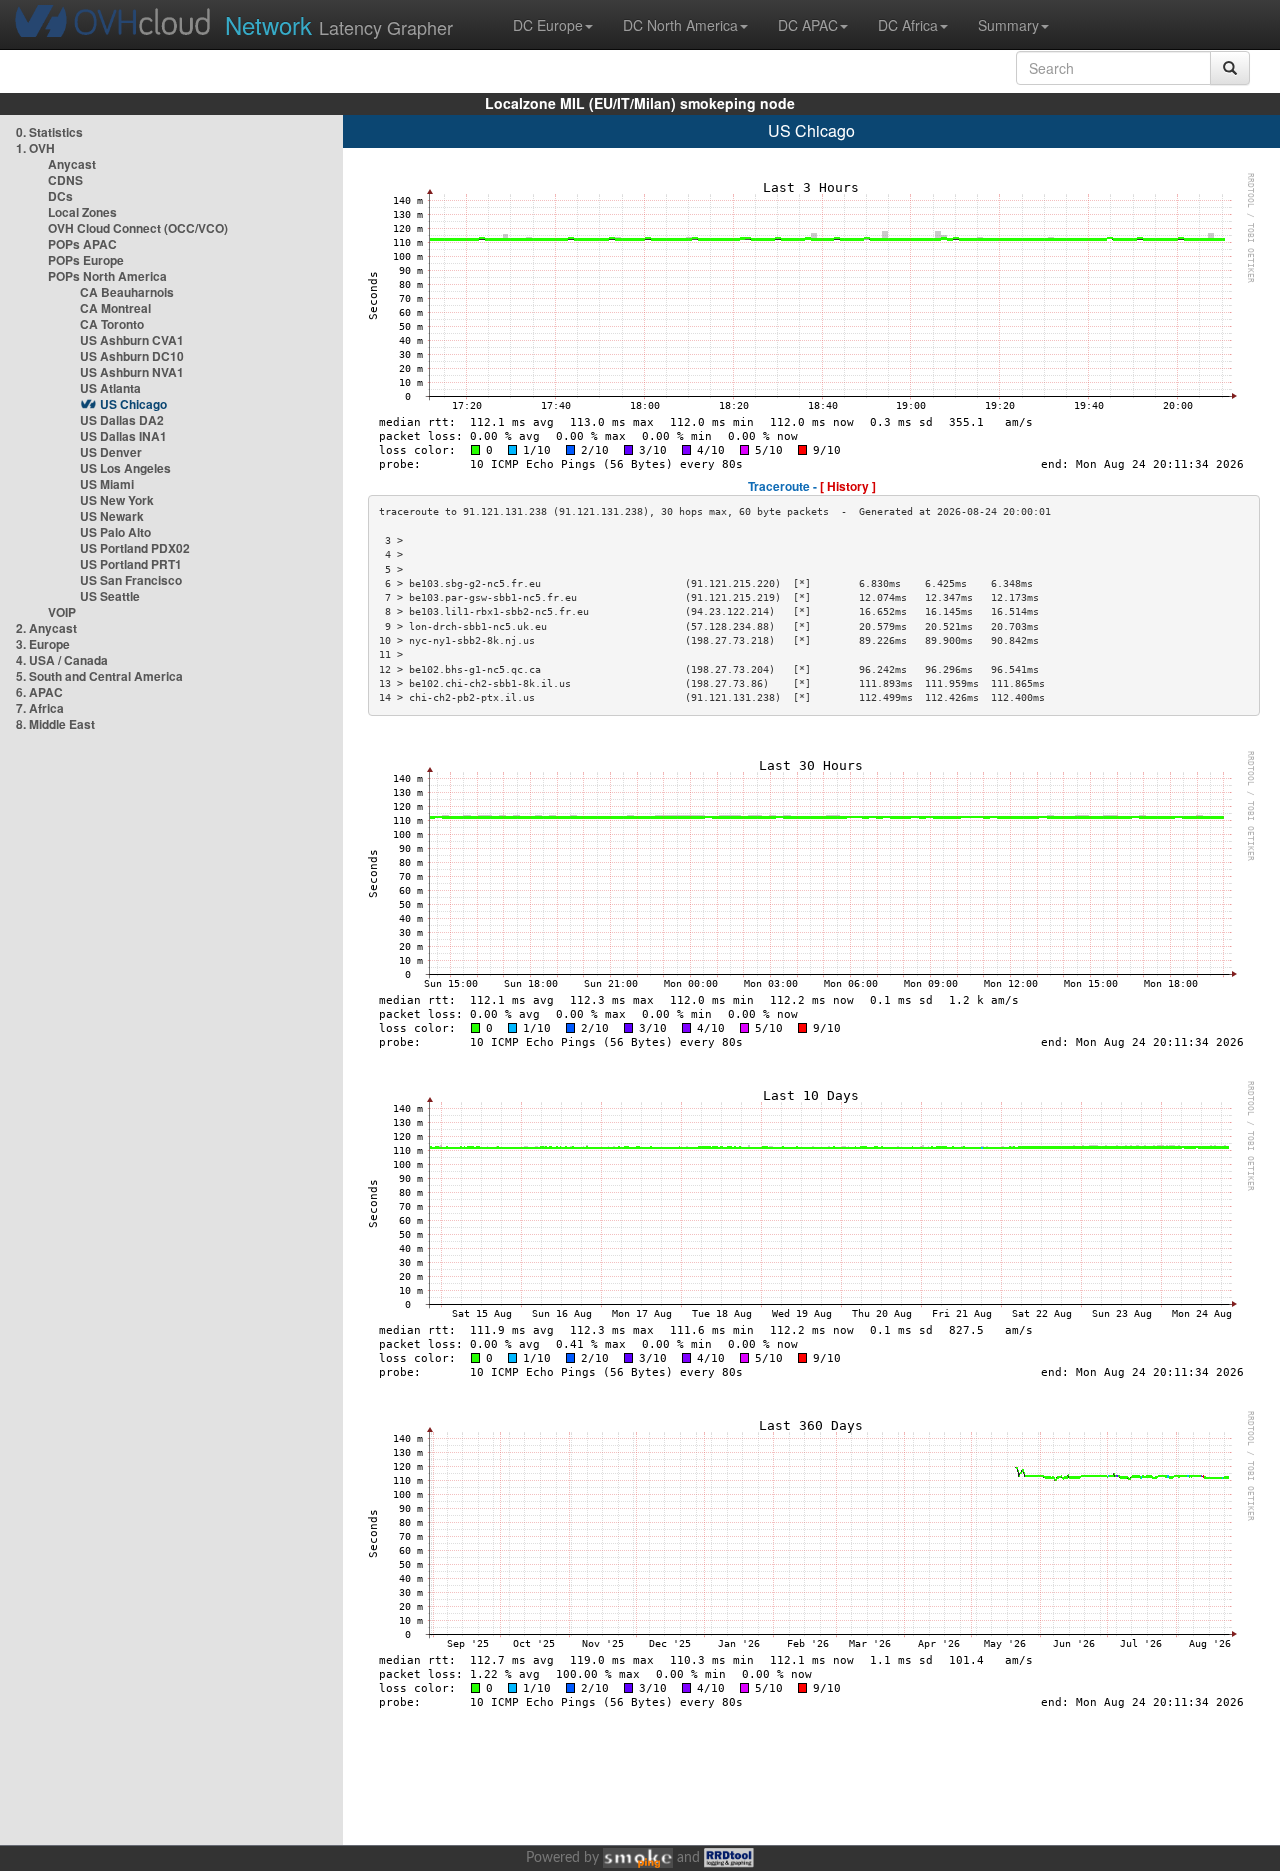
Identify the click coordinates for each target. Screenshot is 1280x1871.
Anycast (72, 164)
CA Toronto (112, 324)
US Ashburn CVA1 (132, 340)
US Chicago (133, 404)
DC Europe (548, 25)
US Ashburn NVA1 (132, 372)
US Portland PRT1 (131, 564)
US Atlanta (110, 388)
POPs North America (107, 276)
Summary (1008, 25)
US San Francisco (131, 580)
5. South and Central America (99, 676)
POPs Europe (86, 260)
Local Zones (82, 212)
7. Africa (40, 708)
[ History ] (848, 486)
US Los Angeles (125, 468)
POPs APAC (82, 244)
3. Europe (43, 644)
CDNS (65, 180)
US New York (117, 500)
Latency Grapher (339, 24)
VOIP (62, 612)
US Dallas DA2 (122, 420)
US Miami (107, 484)
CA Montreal (115, 308)
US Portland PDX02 (135, 548)
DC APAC (808, 25)
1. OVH (35, 148)
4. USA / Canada (62, 660)
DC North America (680, 25)
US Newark (112, 516)
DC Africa (908, 25)
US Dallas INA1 (123, 436)
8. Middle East (55, 724)
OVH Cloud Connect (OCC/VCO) (138, 228)
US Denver (111, 452)
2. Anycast (46, 628)
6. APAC (39, 692)
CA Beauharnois (127, 292)
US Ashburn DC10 (132, 356)
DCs (60, 196)
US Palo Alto (115, 532)
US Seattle (110, 596)
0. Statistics (49, 132)
